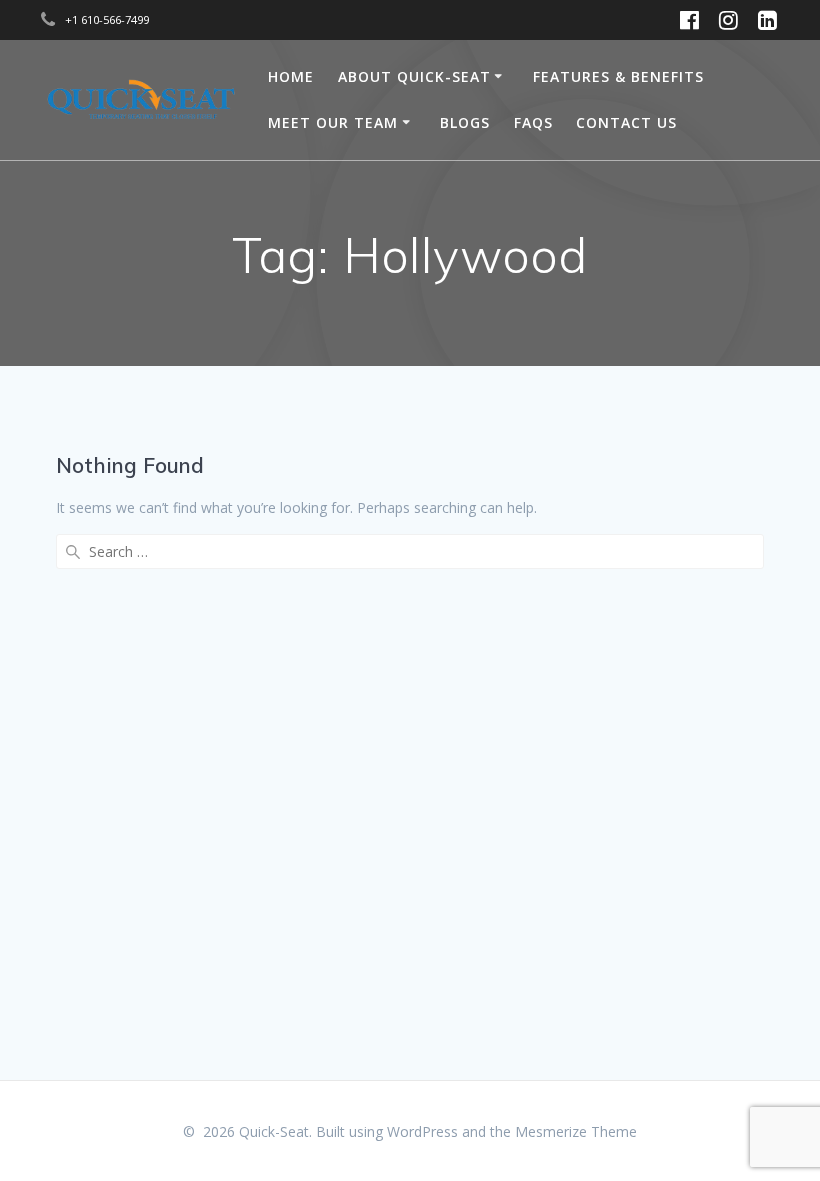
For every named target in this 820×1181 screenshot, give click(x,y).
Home (291, 76)
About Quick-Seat (414, 76)
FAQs (533, 122)
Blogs (465, 122)
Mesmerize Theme (576, 1131)
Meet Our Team (333, 122)
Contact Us (626, 122)
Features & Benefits (618, 76)
